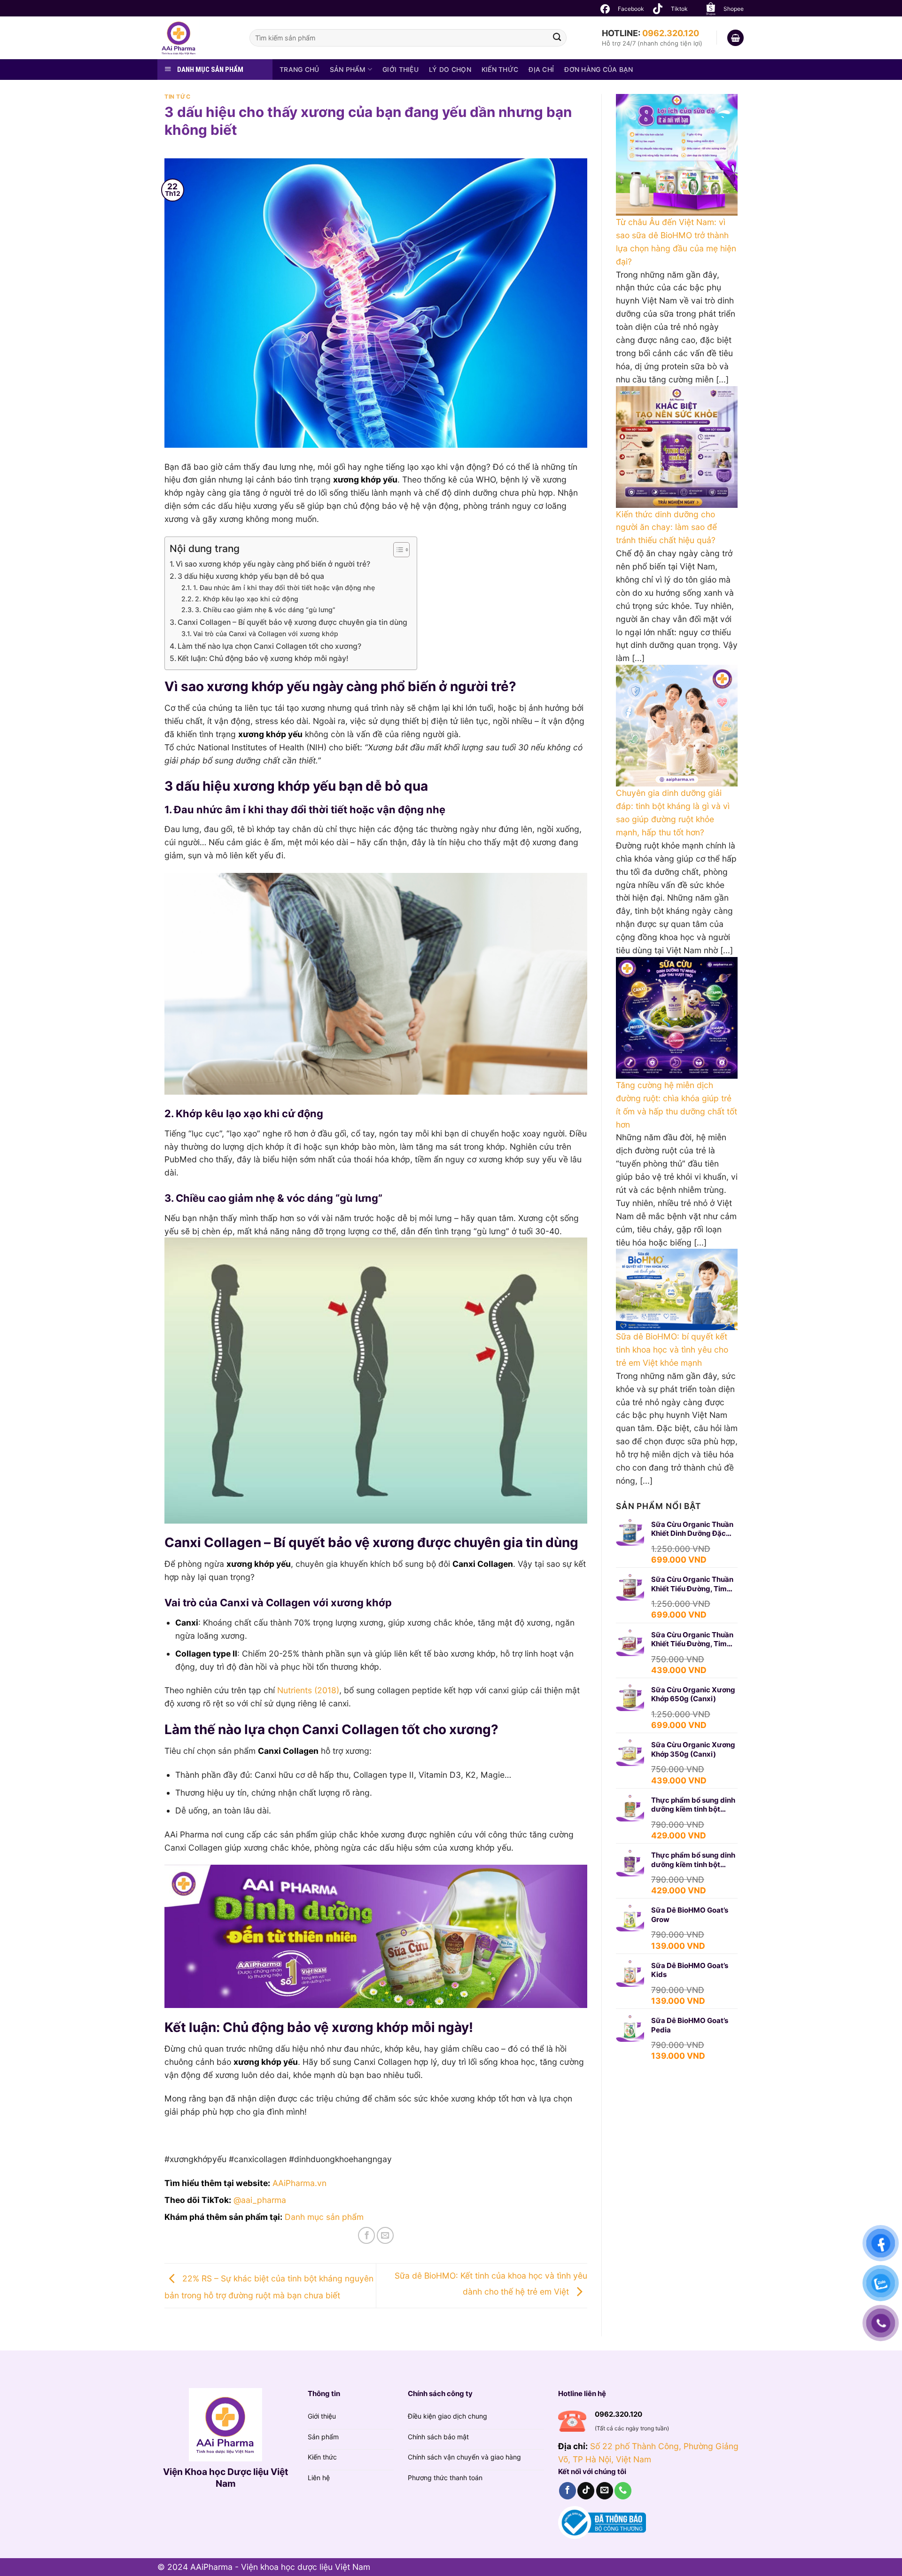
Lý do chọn (450, 69)
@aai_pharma (260, 2200)
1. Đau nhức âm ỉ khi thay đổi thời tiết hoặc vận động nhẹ (284, 588)
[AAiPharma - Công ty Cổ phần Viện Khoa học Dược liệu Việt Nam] (196, 38)
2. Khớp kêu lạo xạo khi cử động (247, 599)
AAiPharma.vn (299, 2183)
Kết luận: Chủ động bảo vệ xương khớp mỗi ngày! (263, 658)
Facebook (631, 9)
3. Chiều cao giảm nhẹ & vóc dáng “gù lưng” (265, 610)
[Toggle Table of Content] (397, 550)
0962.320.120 (671, 33)
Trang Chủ (299, 69)
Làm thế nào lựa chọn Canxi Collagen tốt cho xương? (269, 646)
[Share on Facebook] (366, 2235)
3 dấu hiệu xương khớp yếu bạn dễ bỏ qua (251, 576)
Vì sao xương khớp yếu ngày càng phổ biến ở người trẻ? (273, 564)
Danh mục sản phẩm (324, 2217)
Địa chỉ (541, 69)
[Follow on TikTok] (586, 2491)
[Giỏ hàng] (735, 38)
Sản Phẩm (348, 69)
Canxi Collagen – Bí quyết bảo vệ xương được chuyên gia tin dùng (292, 622)
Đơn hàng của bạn (599, 69)
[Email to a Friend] (385, 2235)
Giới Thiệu (400, 69)
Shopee (734, 9)
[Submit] (557, 38)
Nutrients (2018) (308, 1690)
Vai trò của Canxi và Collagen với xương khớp (266, 634)
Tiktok (679, 9)
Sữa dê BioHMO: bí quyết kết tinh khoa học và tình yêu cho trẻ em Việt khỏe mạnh (672, 1350)
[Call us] (623, 2491)
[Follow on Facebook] (568, 2491)
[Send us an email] (605, 2491)
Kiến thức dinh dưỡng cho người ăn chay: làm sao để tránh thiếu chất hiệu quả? (666, 527)
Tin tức (177, 97)
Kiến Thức (500, 69)
